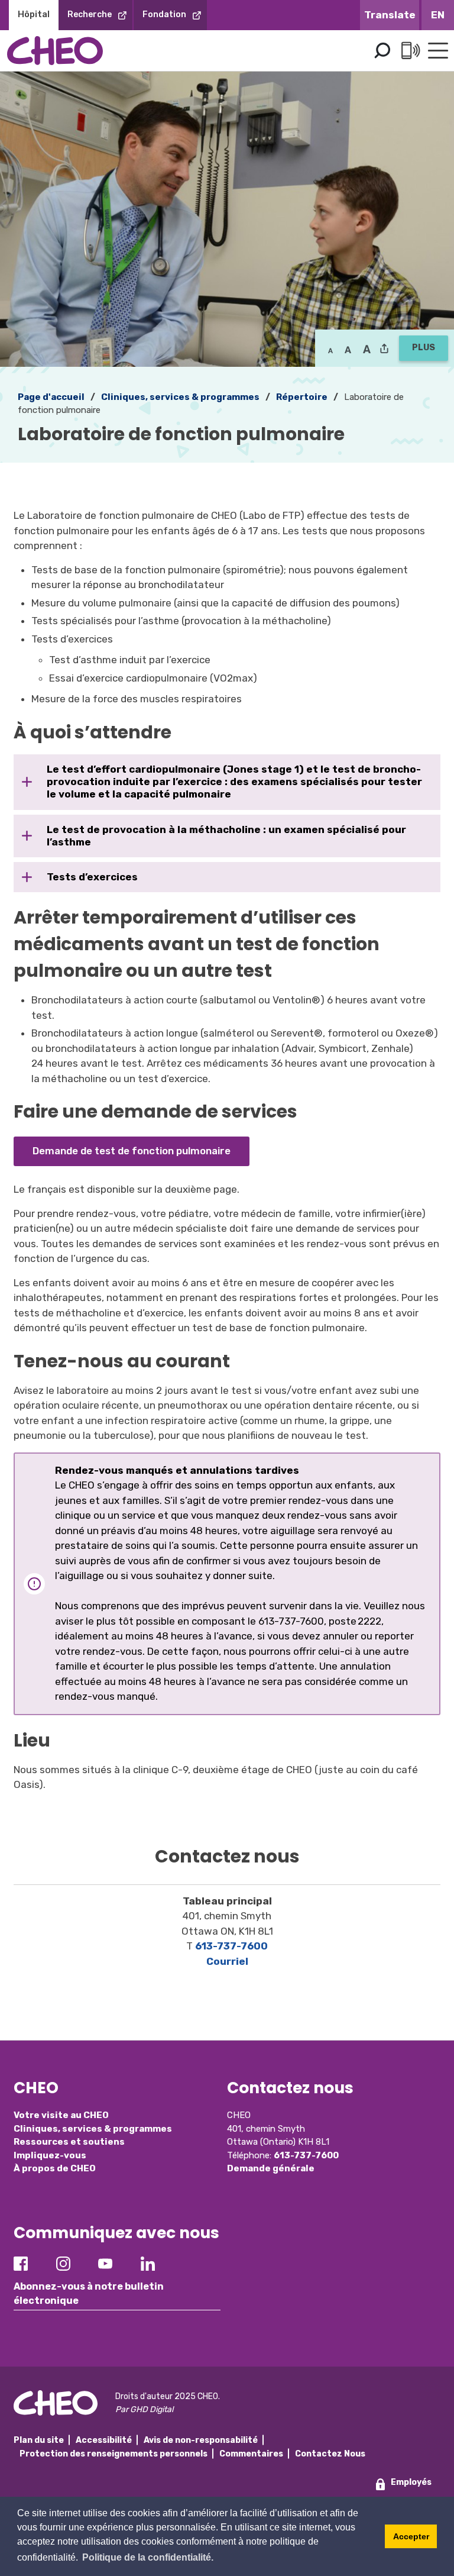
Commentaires (251, 2454)
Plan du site (39, 2440)
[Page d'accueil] (55, 51)
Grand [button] (348, 350)
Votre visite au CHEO (61, 2115)
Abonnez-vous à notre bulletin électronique (89, 2293)
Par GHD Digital (144, 2409)
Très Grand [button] (367, 350)
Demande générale (271, 2168)
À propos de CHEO (55, 2168)
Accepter (411, 2536)
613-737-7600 (231, 1946)
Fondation (164, 14)
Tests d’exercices (92, 877)
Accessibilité (104, 2440)
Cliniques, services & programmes (180, 397)
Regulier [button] (330, 350)
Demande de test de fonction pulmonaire (132, 1151)
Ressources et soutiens (69, 2142)
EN (438, 15)
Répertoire (302, 397)
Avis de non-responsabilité (201, 2440)
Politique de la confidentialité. (148, 2557)
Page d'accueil (51, 397)
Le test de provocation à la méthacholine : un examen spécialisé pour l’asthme (226, 836)
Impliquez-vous (50, 2155)
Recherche (90, 14)
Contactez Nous (330, 2454)
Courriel (227, 1961)
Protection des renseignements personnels (113, 2454)
